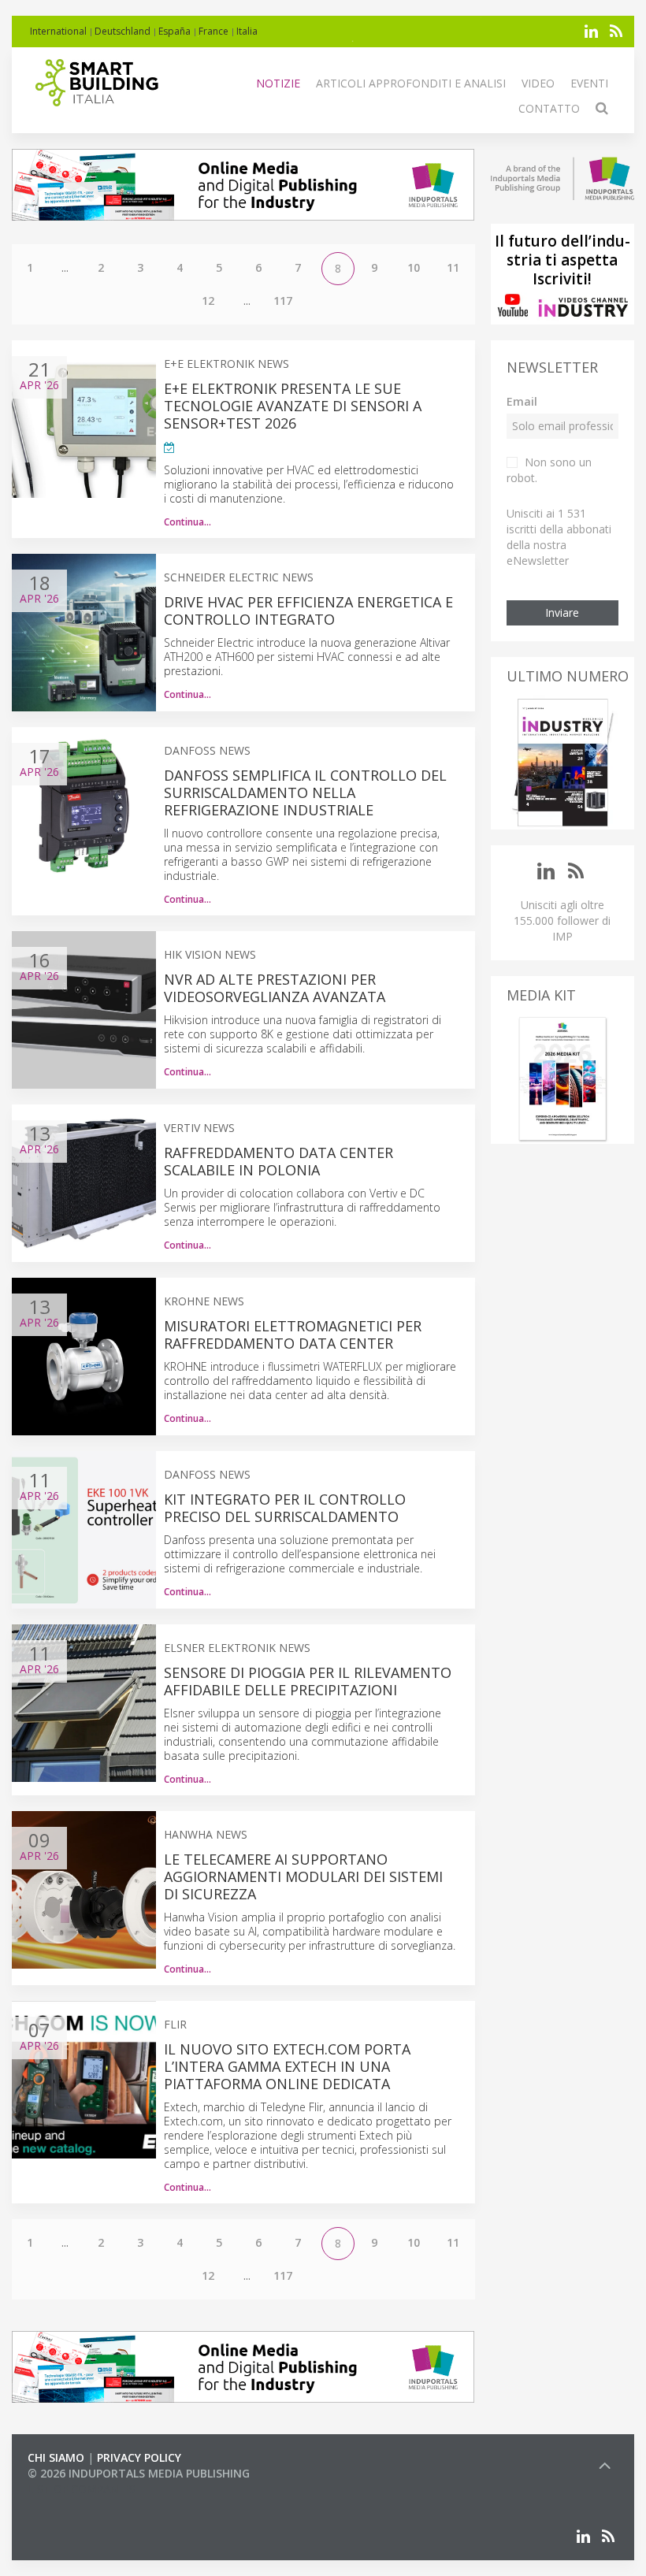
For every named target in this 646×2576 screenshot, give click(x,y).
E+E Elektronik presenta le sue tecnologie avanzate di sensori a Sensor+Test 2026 (293, 406)
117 (283, 301)
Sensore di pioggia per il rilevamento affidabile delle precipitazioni (308, 1681)
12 (208, 301)
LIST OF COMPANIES (81, 2489)
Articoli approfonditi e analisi (411, 83)
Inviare (562, 612)
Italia (247, 31)
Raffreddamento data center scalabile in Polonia (278, 1161)
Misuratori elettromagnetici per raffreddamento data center (293, 1334)
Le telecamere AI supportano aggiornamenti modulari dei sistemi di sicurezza (303, 1876)
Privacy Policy (139, 2457)
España (174, 31)
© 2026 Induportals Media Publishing (139, 2473)
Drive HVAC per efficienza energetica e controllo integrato (308, 611)
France (213, 31)
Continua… (187, 522)
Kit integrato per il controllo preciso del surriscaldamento (285, 1508)
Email (522, 401)
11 (453, 267)
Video (538, 83)
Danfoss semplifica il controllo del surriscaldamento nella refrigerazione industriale (305, 792)
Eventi (589, 83)
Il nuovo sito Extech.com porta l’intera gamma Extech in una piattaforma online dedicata (287, 2066)
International (58, 31)
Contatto (549, 108)
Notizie (278, 83)
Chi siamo (56, 2457)
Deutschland (123, 31)
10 (414, 267)
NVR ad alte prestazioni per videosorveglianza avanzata (275, 988)
